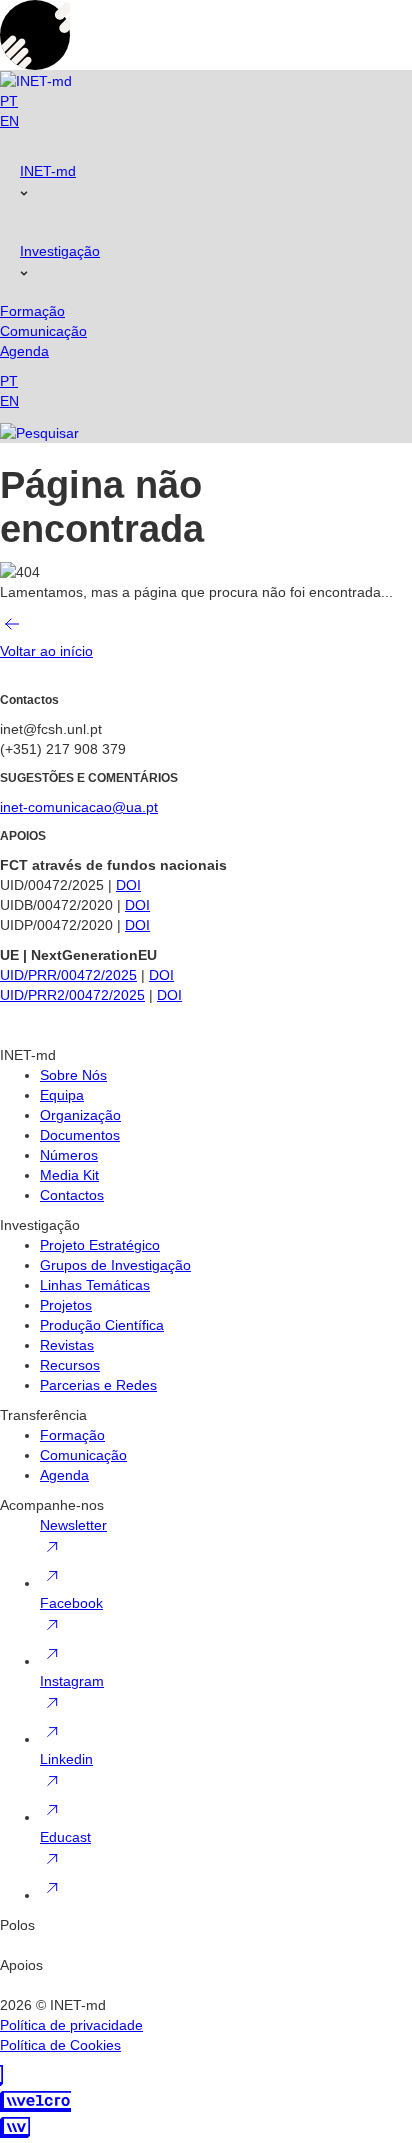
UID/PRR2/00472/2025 (72, 995)
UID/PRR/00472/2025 (68, 975)
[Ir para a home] (36, 80)
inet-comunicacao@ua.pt (79, 807)
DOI (128, 885)
